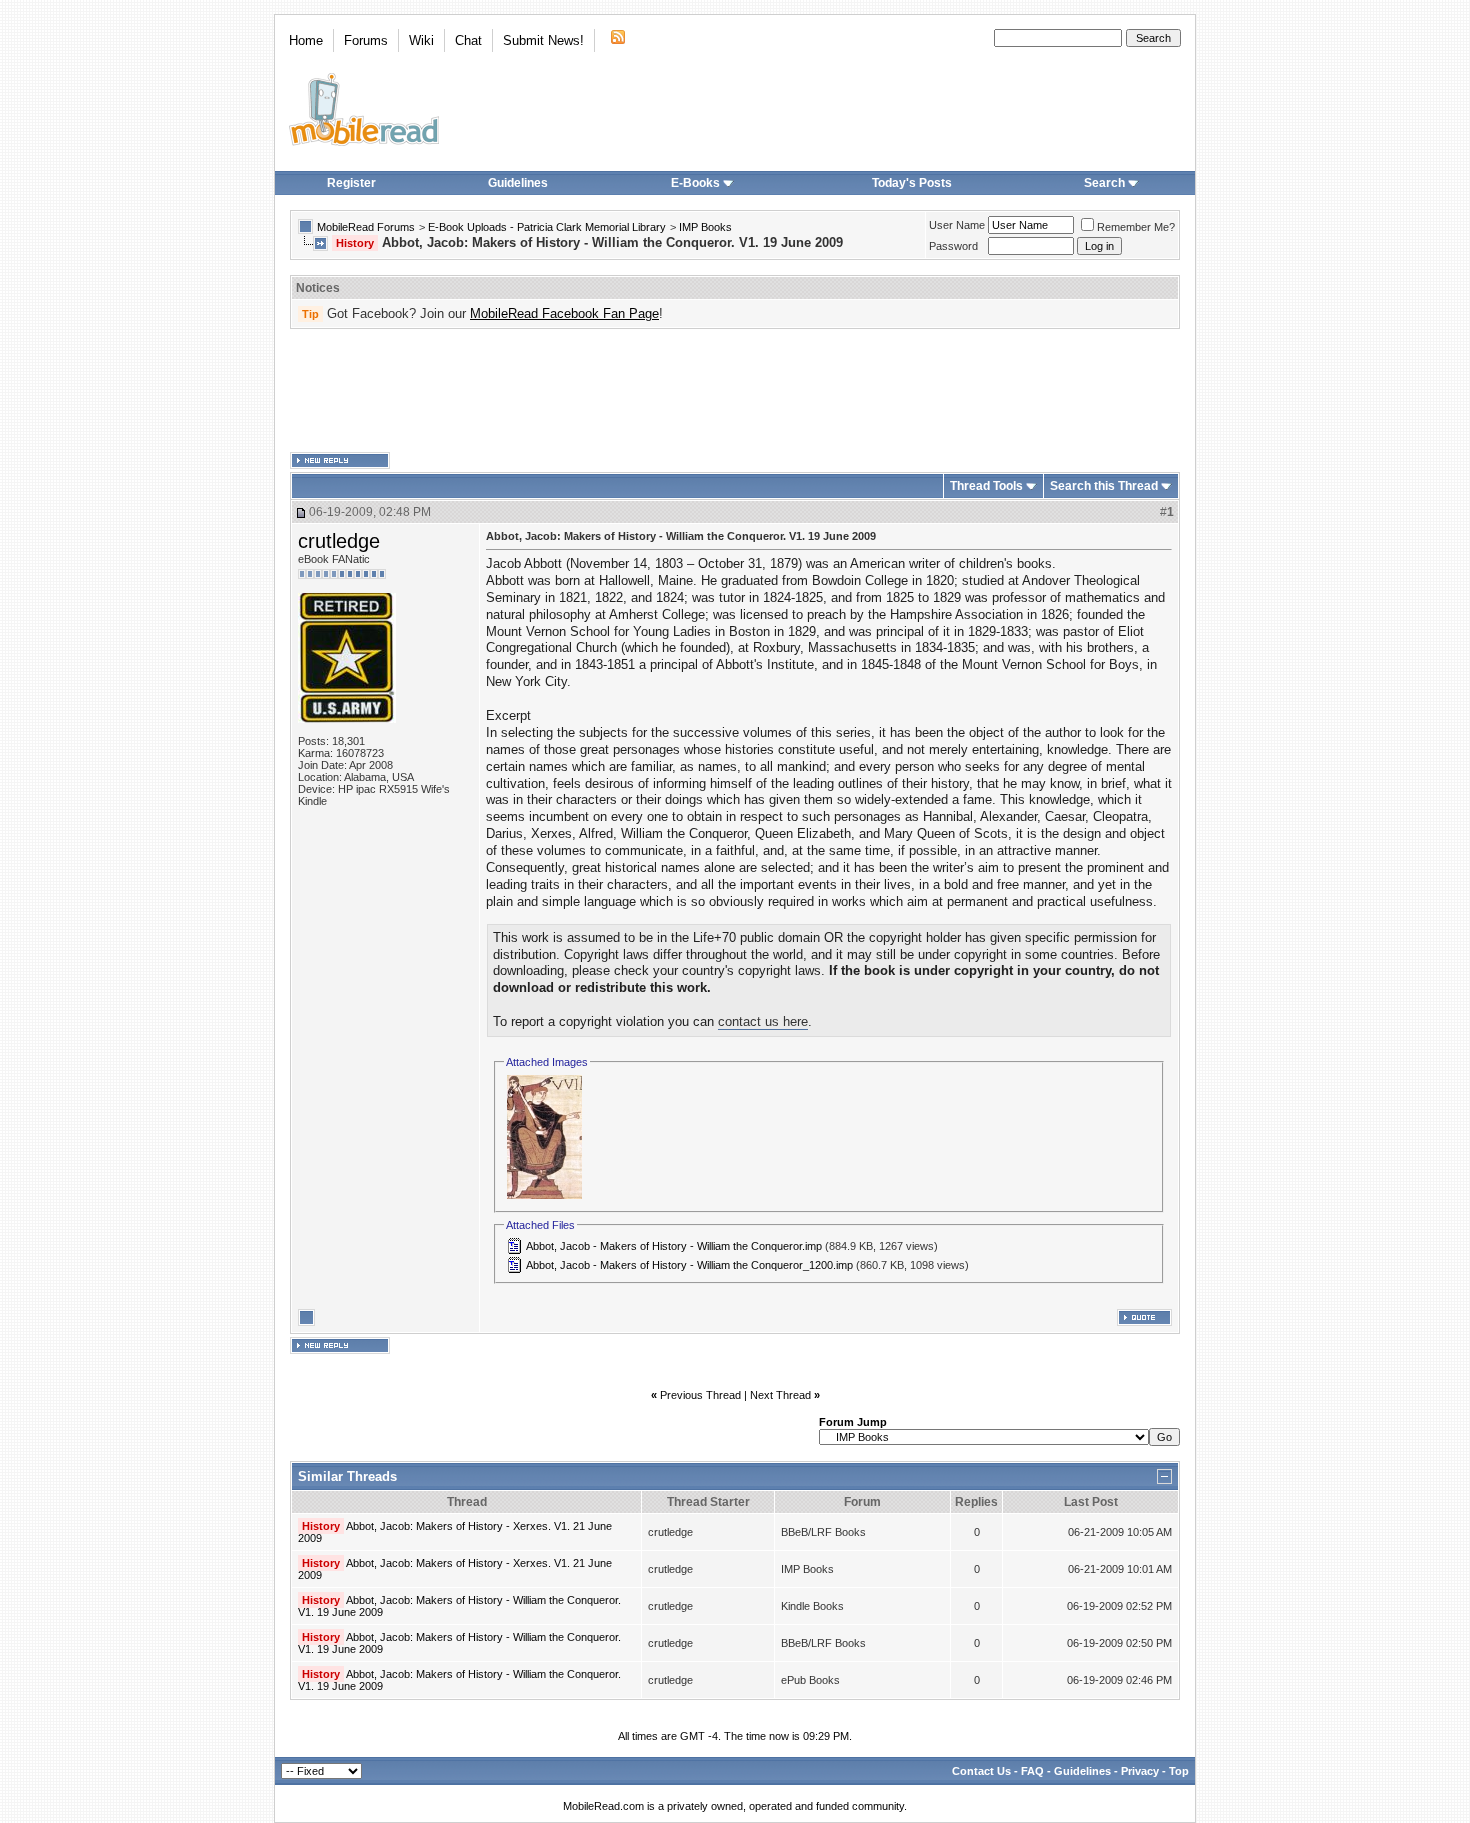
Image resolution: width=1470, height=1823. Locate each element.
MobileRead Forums (366, 227)
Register (351, 183)
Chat (468, 40)
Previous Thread (700, 1395)
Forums (366, 40)
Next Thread (780, 1395)
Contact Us (981, 1771)
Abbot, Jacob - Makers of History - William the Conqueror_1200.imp (689, 1265)
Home (306, 40)
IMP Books (705, 227)
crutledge (339, 541)
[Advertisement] (735, 391)
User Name (957, 225)
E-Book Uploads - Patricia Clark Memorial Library (547, 227)
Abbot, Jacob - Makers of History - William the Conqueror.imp (674, 1246)
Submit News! (543, 40)
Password (953, 246)
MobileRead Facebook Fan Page (564, 313)
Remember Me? (1136, 227)
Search (1104, 183)
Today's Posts (912, 183)
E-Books (695, 183)
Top (1179, 1771)
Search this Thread (1104, 486)
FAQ (1032, 1771)
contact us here (763, 1021)
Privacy (1140, 1771)
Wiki (421, 40)
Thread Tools (986, 486)
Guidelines (518, 183)
